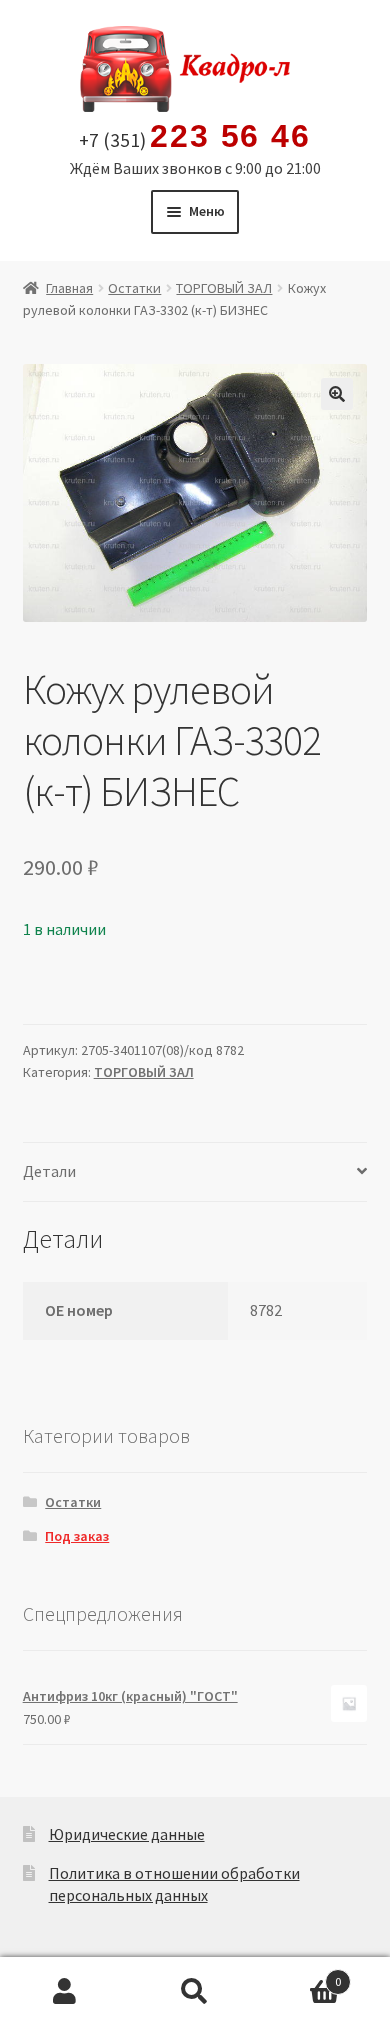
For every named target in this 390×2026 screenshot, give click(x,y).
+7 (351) (195, 137)
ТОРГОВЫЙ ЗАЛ (224, 288)
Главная (69, 288)
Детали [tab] (49, 1171)
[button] (337, 394)
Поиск (195, 1992)
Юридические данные (127, 1834)
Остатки (134, 288)
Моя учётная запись (65, 1992)
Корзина (300, 1974)
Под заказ (77, 1536)
